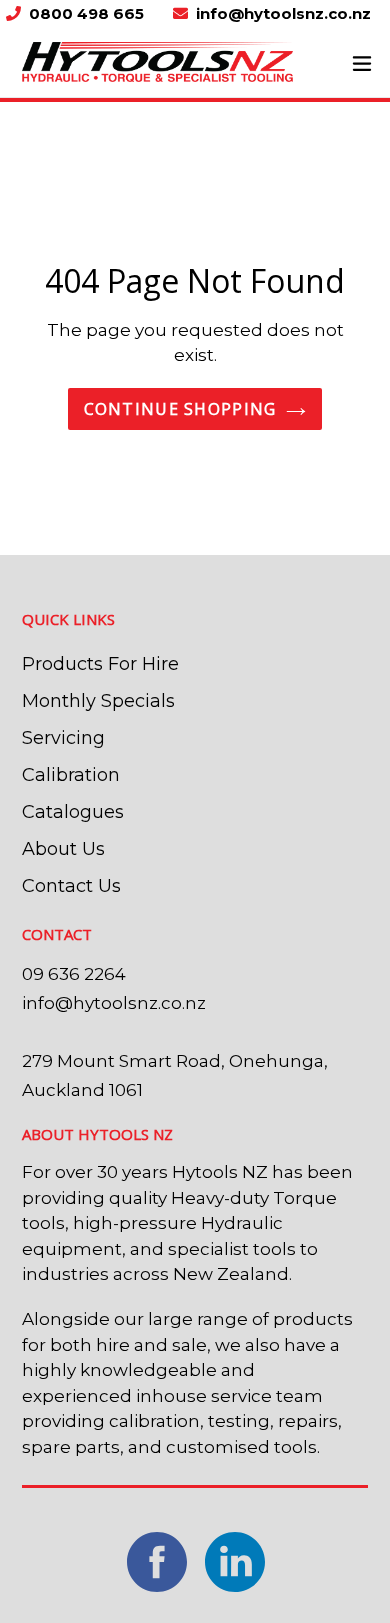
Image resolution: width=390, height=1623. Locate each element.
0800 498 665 (88, 13)
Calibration (71, 775)
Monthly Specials (98, 701)
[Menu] (362, 62)
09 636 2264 (74, 974)
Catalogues (73, 812)
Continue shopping (180, 409)
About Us (63, 849)
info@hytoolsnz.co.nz (283, 13)
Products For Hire (100, 664)
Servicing (63, 738)
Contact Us (71, 886)
